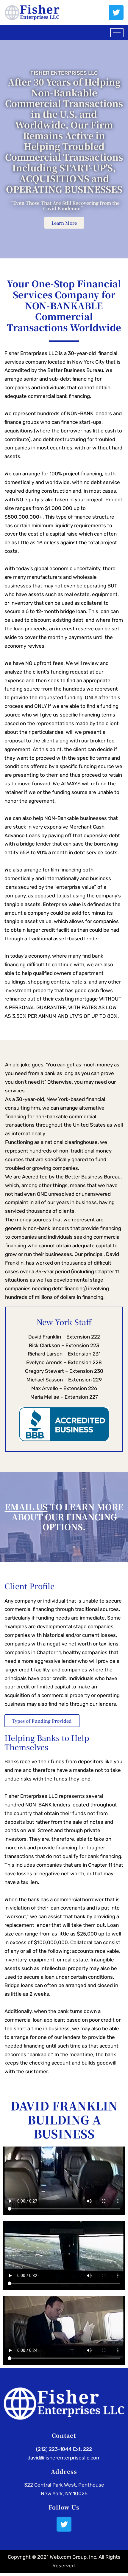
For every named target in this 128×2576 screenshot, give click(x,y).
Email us (26, 1507)
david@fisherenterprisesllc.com (64, 2458)
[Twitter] (116, 13)
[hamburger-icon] (117, 33)
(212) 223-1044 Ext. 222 (64, 2449)
